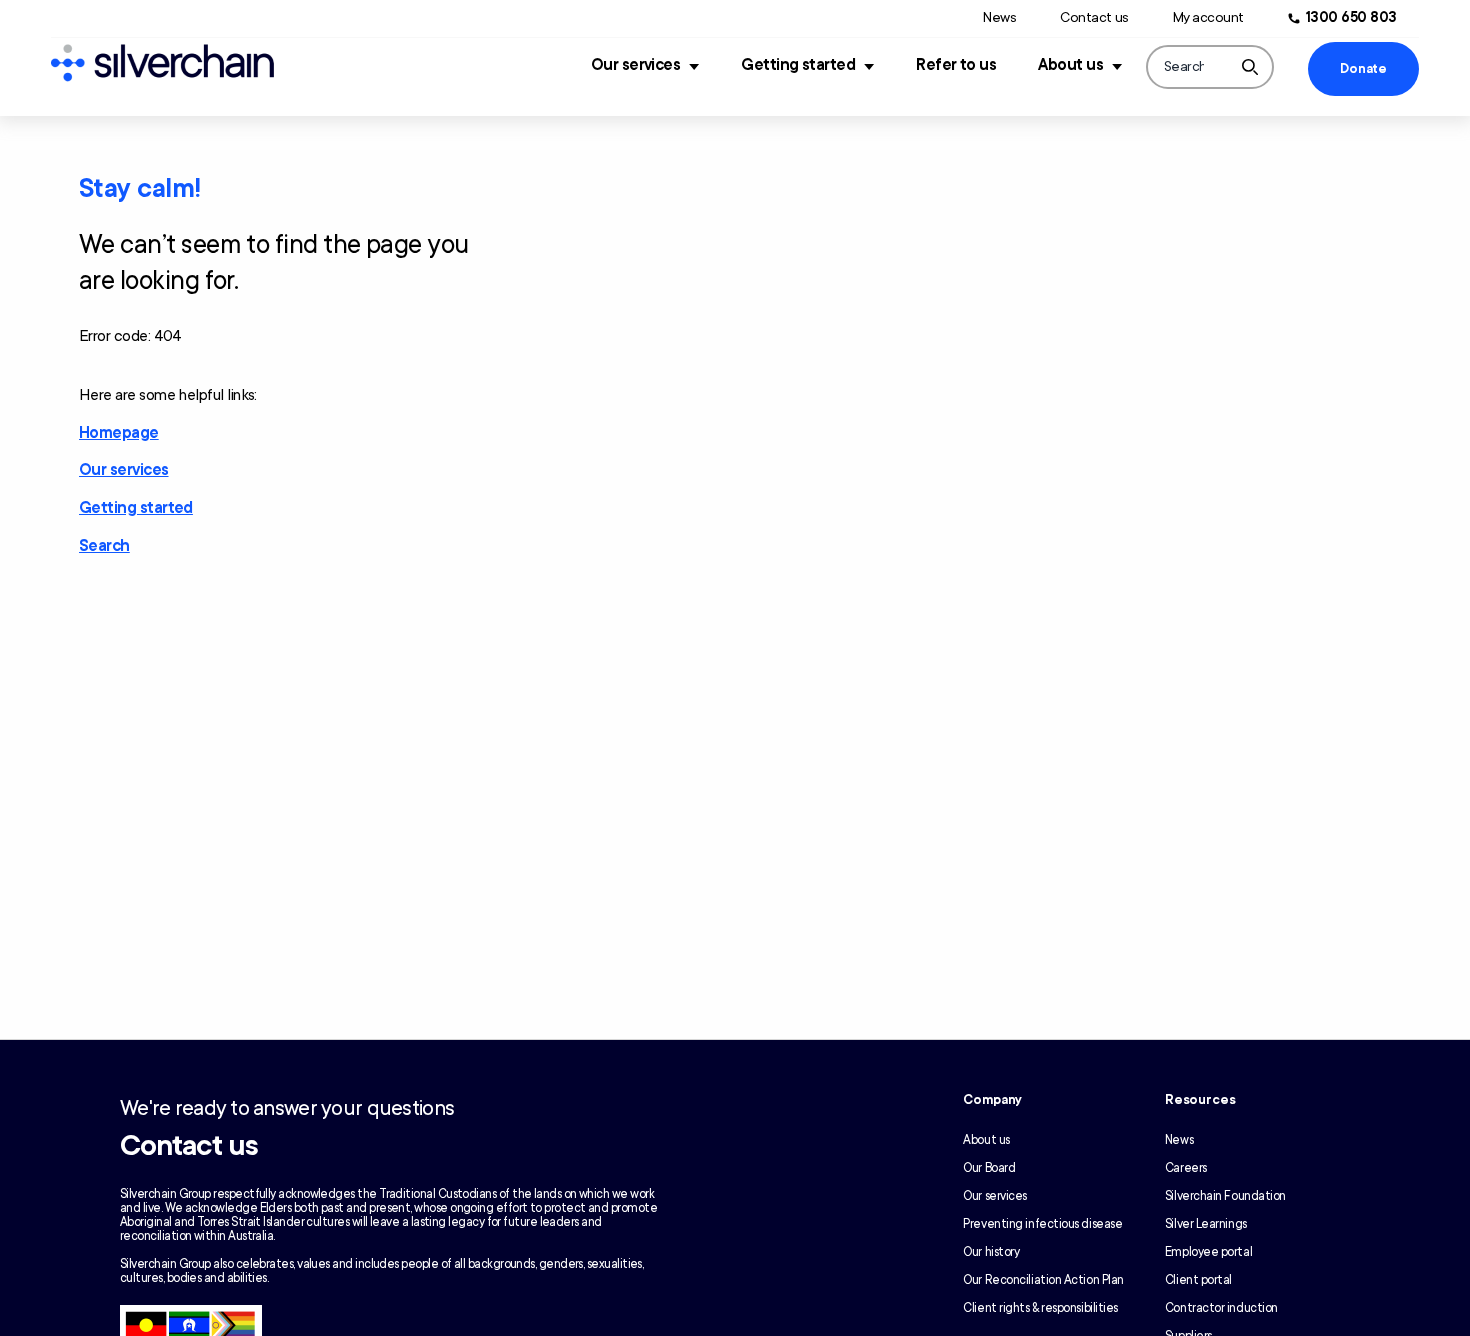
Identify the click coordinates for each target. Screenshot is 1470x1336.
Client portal (1198, 1280)
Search (104, 546)
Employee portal (1208, 1252)
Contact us (1094, 17)
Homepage (119, 433)
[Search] (1250, 67)
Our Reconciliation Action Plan (1043, 1280)
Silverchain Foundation (1225, 1196)
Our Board (989, 1168)
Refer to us (956, 65)
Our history (991, 1252)
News (999, 17)
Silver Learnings (1206, 1224)
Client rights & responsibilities (1040, 1308)
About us (1070, 65)
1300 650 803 (1351, 17)
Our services (636, 65)
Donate (1363, 69)
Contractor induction (1221, 1308)
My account (1208, 17)
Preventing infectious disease (1042, 1224)
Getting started (798, 65)
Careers (1186, 1168)
